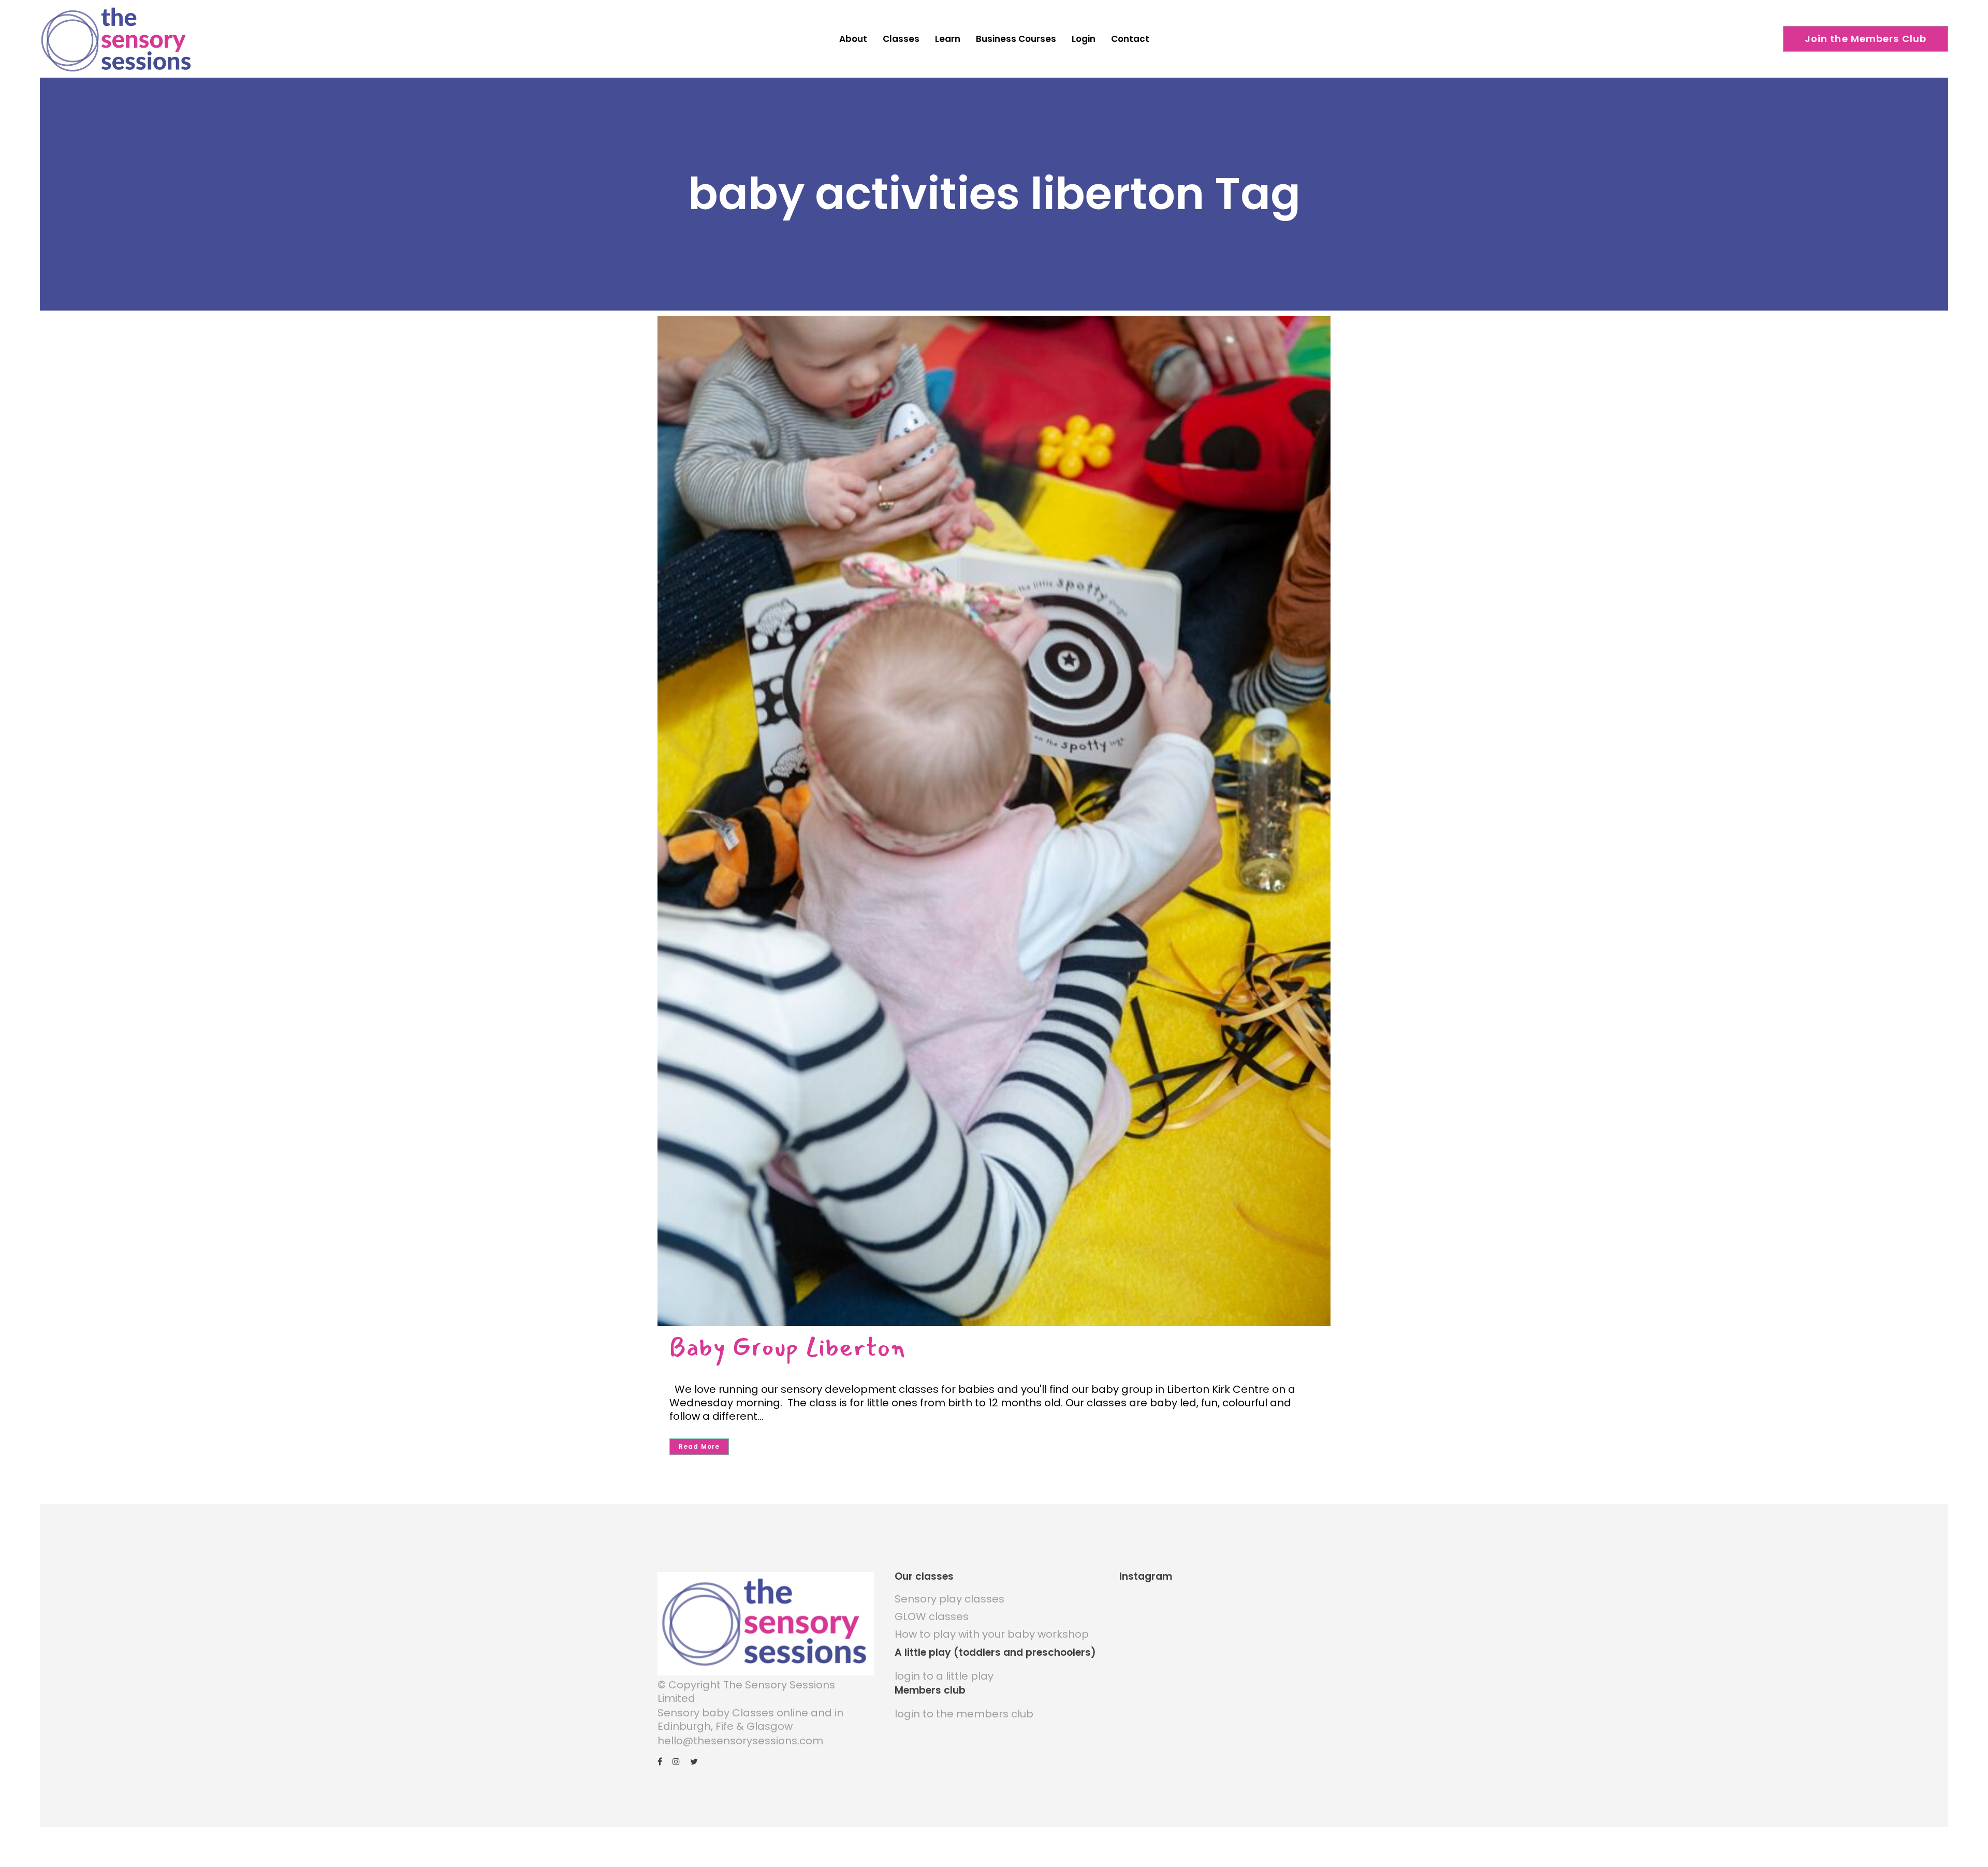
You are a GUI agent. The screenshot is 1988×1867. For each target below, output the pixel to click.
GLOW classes (932, 1616)
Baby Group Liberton (787, 1347)
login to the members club (964, 1714)
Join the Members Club (1866, 39)
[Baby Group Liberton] (994, 821)
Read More (699, 1446)
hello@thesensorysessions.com (740, 1741)
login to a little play (944, 1676)
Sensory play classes (949, 1599)
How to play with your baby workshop (992, 1634)
